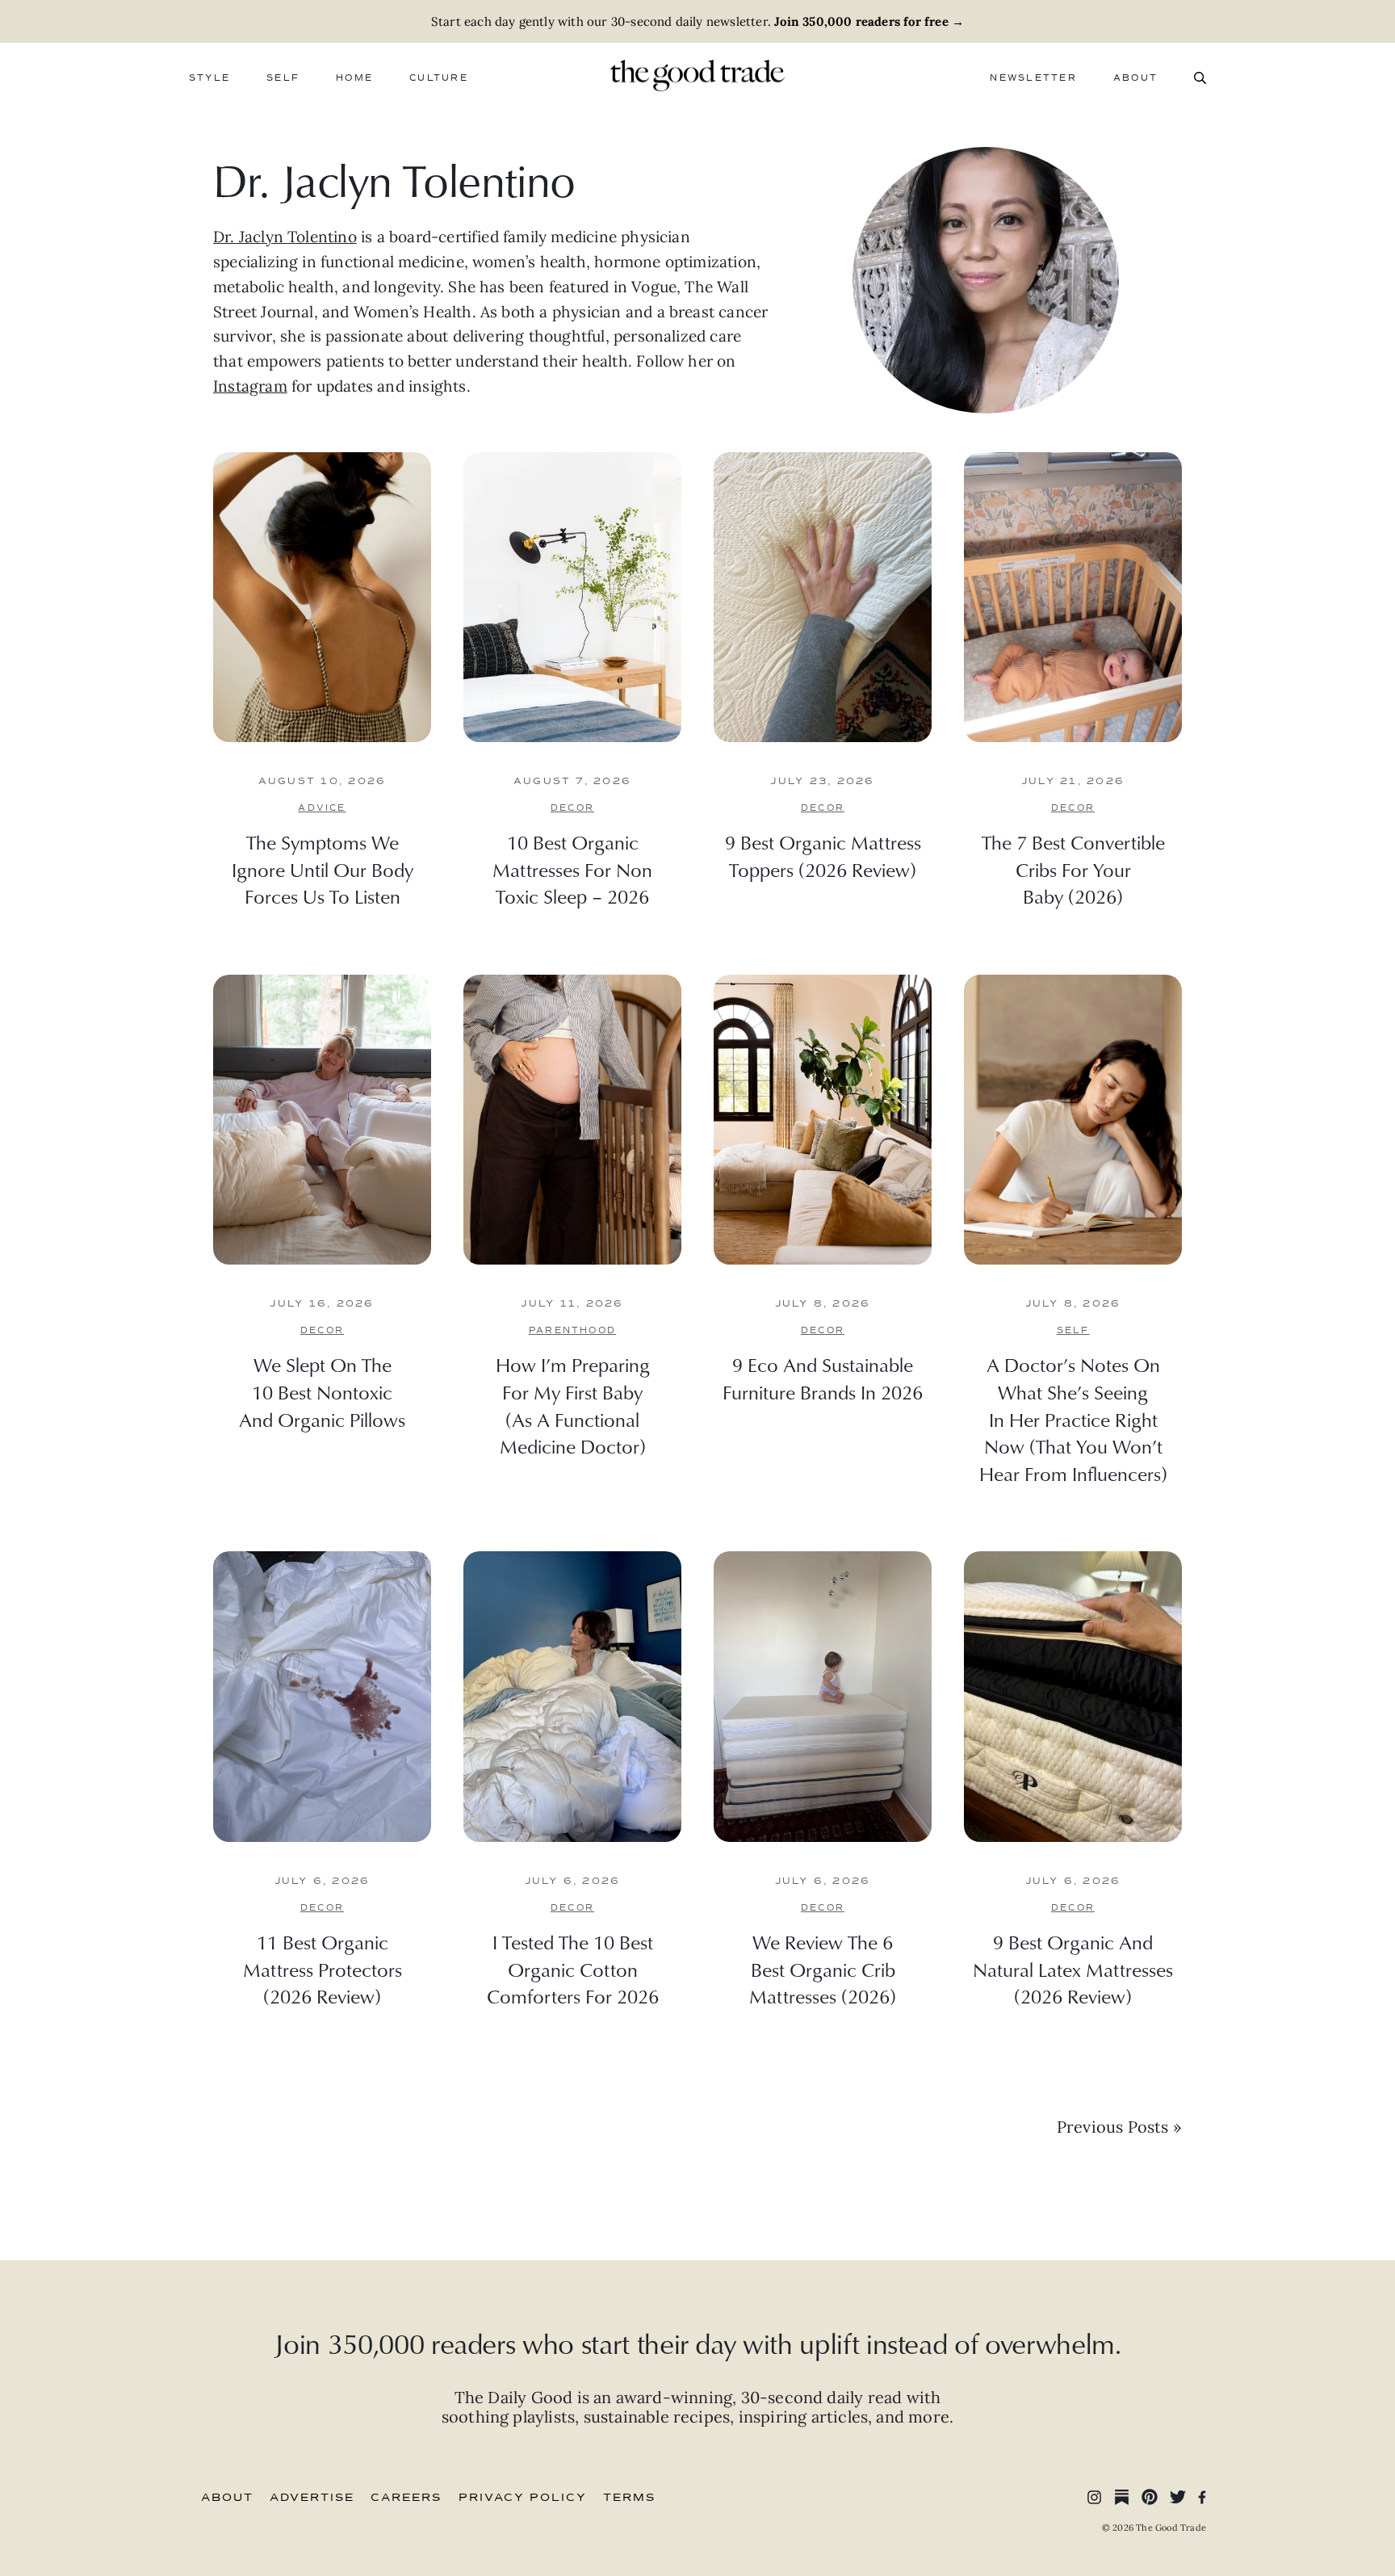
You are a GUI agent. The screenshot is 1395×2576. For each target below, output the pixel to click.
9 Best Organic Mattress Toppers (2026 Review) (823, 856)
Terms (629, 2498)
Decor (572, 808)
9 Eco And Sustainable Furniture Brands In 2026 (823, 1378)
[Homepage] (697, 73)
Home (354, 78)
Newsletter (1033, 78)
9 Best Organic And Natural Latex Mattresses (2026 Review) (1073, 1969)
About (1135, 78)
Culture (439, 78)
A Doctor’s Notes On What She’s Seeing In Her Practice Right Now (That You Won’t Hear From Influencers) (1073, 1419)
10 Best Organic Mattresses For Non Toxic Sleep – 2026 (572, 869)
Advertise (312, 2498)
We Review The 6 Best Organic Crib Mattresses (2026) (823, 1969)
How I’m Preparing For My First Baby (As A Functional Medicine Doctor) (573, 1405)
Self (283, 78)
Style (209, 78)
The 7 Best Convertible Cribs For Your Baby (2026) (1073, 869)
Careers (406, 2498)
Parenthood (572, 1330)
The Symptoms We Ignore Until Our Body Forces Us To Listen (323, 869)
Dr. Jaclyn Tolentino (285, 237)
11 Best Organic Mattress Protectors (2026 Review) (323, 1969)
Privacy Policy (523, 2498)
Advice (322, 808)
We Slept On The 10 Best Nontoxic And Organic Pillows (322, 1392)
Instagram (250, 386)
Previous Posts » (1119, 2127)
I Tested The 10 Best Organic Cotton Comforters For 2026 (573, 1969)
